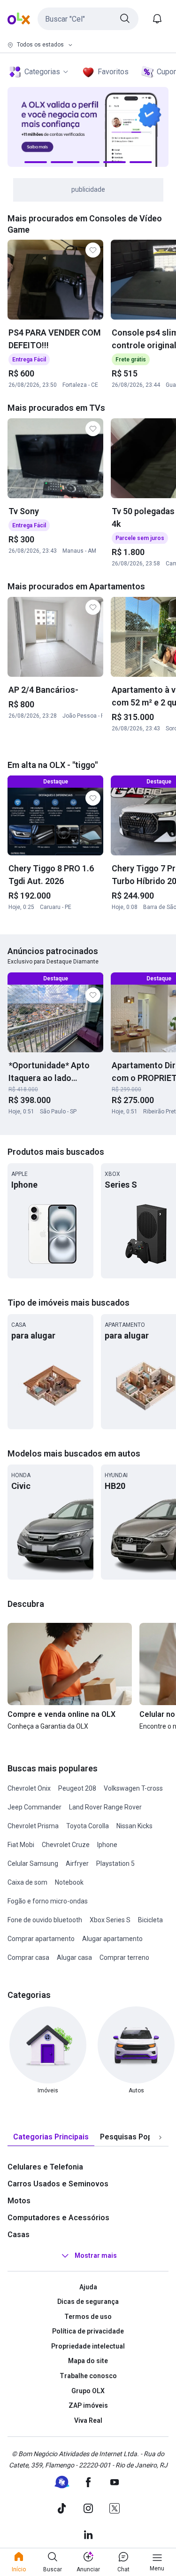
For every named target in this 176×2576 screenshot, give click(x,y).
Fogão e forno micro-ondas (48, 1901)
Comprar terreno (124, 1957)
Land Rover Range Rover (105, 1807)
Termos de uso (88, 2317)
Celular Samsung (33, 1863)
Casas (19, 2235)
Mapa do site (88, 2361)
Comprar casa (28, 1957)
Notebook (69, 1882)
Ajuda (88, 2287)
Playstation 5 (115, 1863)
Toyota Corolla (88, 1826)
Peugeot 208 (77, 1788)
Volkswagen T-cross (133, 1788)
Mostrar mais (96, 2255)
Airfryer (77, 1863)
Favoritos (113, 72)
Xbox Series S (110, 1920)
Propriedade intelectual (88, 2346)
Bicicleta (150, 1920)
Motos (19, 2201)
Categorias (42, 72)
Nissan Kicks (134, 1826)
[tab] (51, 2137)
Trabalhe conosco (88, 2376)
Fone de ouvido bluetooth (45, 1920)
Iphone (107, 1845)
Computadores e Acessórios (58, 2218)
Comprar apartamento (41, 1939)
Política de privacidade (88, 2331)
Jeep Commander (34, 1807)
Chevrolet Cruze (66, 1845)
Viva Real (88, 2420)
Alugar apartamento (112, 1939)
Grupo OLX (88, 2391)
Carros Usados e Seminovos (58, 2184)
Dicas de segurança (88, 2302)
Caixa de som (27, 1882)
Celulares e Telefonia (45, 2167)
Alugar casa (74, 1957)
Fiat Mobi (21, 1845)
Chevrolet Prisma (33, 1826)
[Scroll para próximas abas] (160, 2137)
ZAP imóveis (88, 2405)
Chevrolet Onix (29, 1788)
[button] (88, 19)
